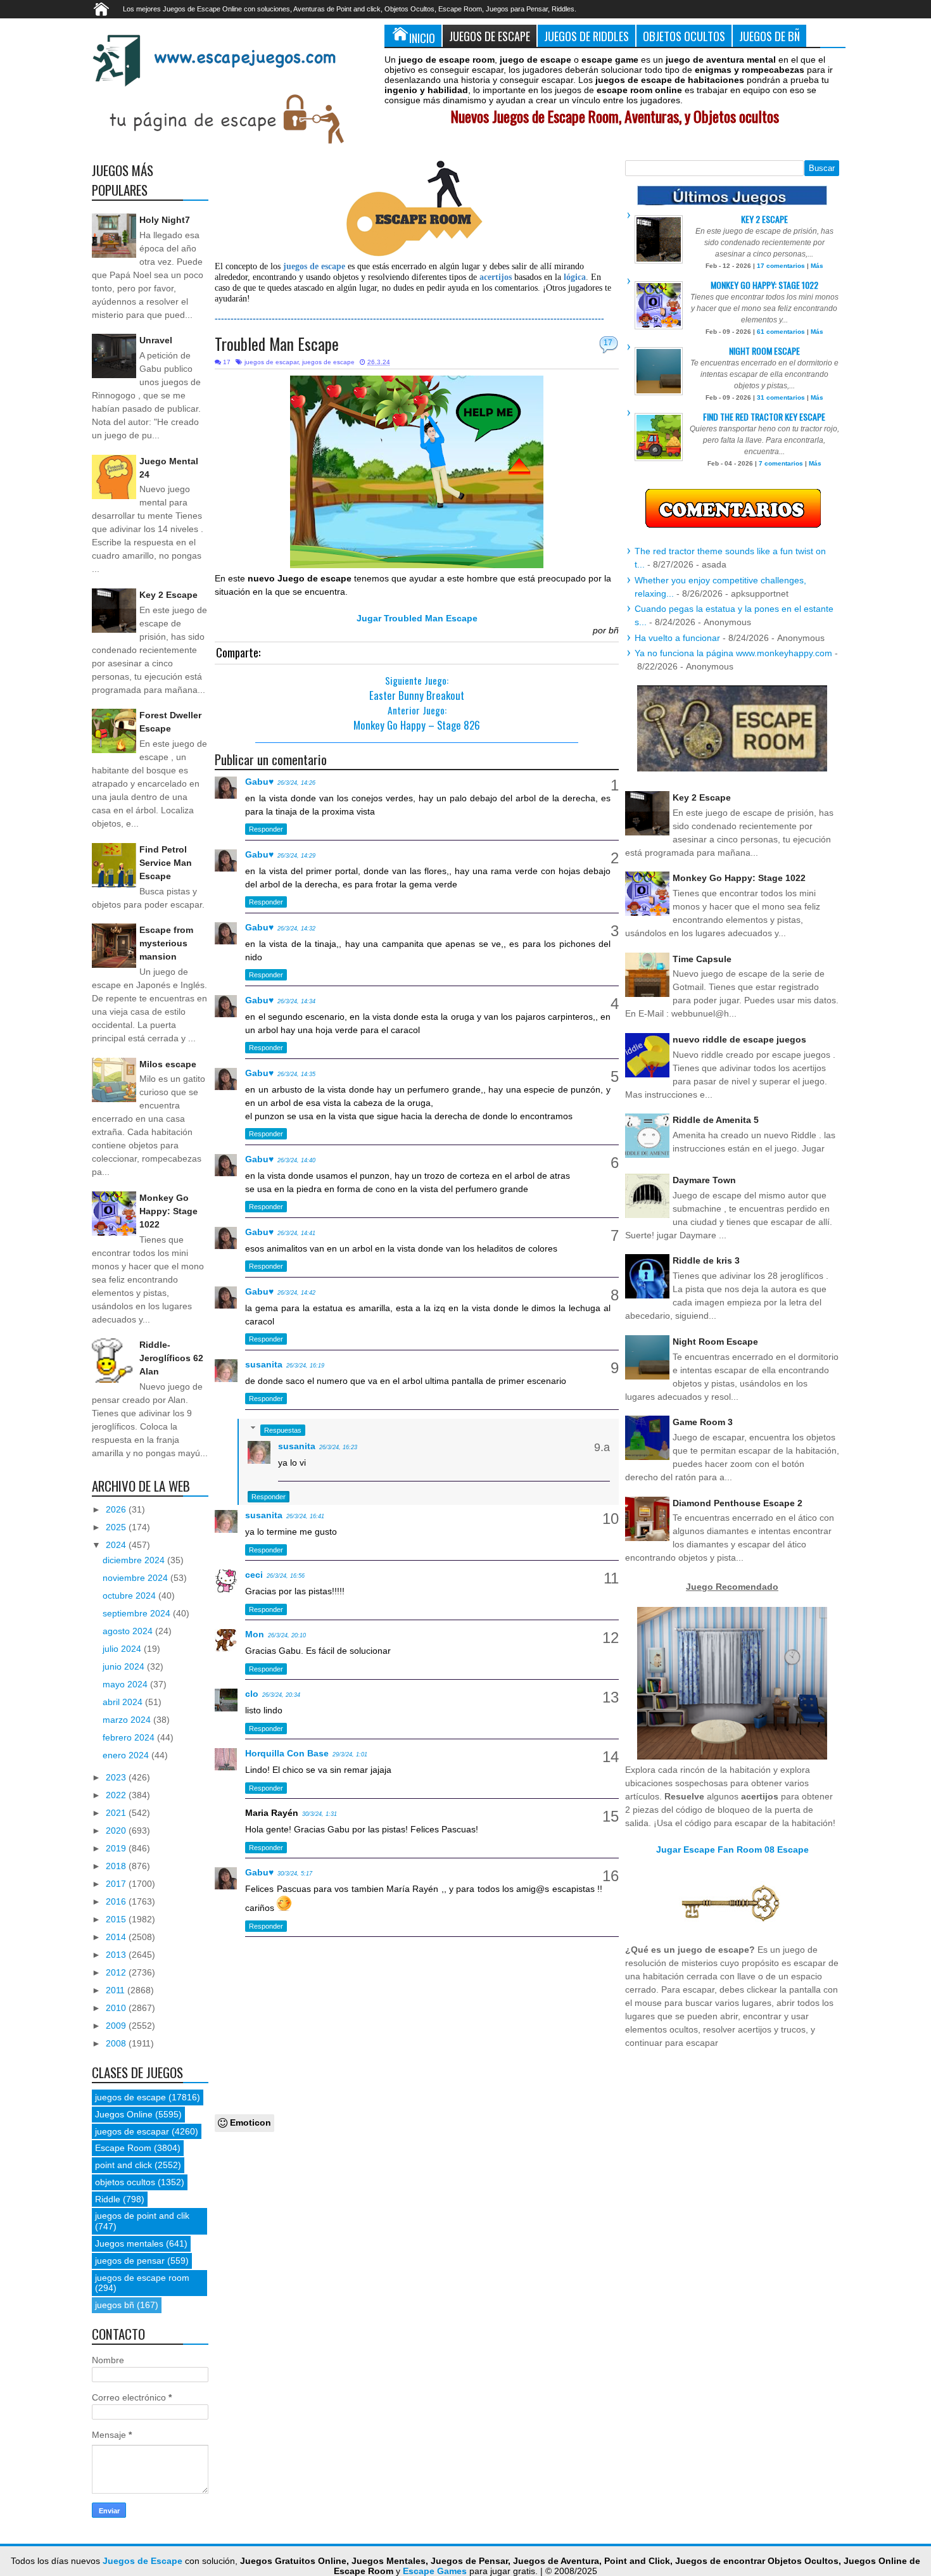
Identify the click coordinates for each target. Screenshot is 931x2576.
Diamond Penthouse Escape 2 (738, 1503)
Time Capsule (702, 959)
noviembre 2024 (136, 1578)
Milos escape (168, 1064)
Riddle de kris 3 (706, 1260)
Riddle (108, 2199)
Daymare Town (704, 1180)
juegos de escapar (271, 362)
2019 (117, 1848)
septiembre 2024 (138, 1613)
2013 (117, 1955)
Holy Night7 (165, 220)
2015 (117, 1919)
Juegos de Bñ (769, 36)
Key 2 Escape (168, 595)
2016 (117, 1901)
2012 (117, 1972)
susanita (264, 1364)
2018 (117, 1866)
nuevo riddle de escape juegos (739, 1039)
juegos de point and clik (142, 2216)
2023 (117, 1777)
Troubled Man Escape (277, 344)
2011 (117, 1990)
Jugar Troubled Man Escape (417, 618)
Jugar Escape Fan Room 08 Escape (732, 1850)
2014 (117, 1937)
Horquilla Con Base (287, 1753)
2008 (117, 2043)
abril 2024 (124, 1702)
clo (252, 1694)
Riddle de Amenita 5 (716, 1120)
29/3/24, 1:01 (350, 1754)
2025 (117, 1527)
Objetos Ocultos (684, 36)
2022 (117, 1795)
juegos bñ (115, 2305)
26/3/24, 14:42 (296, 1293)
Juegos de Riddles (586, 36)
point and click (123, 2165)
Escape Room (123, 2148)
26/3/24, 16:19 (305, 1366)
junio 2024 (125, 1666)
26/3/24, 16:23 (338, 1447)
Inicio (422, 38)
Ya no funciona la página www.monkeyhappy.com (733, 653)
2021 (117, 1813)
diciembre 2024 (135, 1560)
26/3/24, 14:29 (296, 856)
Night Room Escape (764, 351)
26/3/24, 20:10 (287, 1635)
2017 (117, 1884)
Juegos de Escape (490, 36)
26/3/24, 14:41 (296, 1233)
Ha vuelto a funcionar (677, 638)
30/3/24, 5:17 (295, 1874)
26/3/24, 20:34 (281, 1695)
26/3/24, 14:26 (296, 783)
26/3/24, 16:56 (286, 1576)
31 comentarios (781, 397)
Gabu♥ (259, 782)
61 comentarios (781, 332)
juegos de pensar (130, 2261)
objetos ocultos (125, 2182)
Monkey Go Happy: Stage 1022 (168, 1211)
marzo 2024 (128, 1720)
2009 (117, 2026)
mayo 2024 (126, 1684)
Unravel (156, 340)
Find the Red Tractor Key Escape (764, 416)
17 (608, 343)
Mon (255, 1634)
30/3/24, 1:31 (320, 1814)
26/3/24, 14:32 (296, 929)
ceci (254, 1575)
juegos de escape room (142, 2278)
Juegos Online (124, 2114)
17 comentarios (781, 266)
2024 (117, 1545)
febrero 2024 (130, 1737)
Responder (266, 829)
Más (817, 266)
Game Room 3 (703, 1422)
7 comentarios (781, 463)
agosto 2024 (129, 1631)
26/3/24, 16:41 (305, 1516)
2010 (117, 2008)
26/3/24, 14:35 (296, 1074)
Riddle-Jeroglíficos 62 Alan (171, 1358)
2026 (117, 1509)
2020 (117, 1830)
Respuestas (283, 1430)
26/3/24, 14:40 (296, 1160)
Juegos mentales (129, 2243)
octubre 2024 (130, 1596)
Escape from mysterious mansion (166, 943)
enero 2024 (127, 1755)
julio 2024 (123, 1649)
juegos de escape (328, 362)
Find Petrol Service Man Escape (166, 863)
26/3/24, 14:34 (296, 1001)
